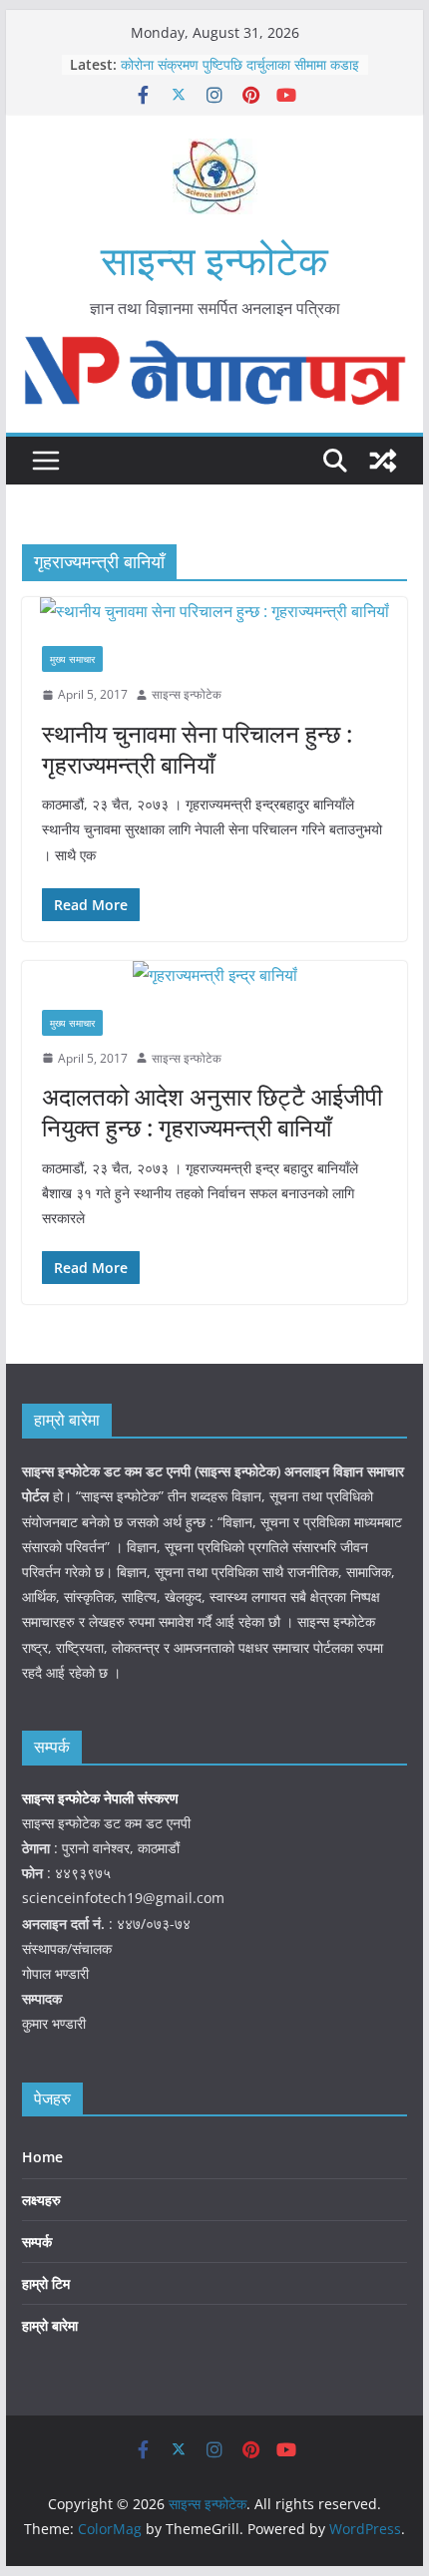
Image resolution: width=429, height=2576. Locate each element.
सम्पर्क (37, 2242)
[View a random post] (383, 461)
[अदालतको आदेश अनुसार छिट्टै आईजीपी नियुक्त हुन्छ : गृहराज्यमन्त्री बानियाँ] (214, 975)
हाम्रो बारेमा (50, 2325)
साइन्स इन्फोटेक (214, 260)
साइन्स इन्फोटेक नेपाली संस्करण (102, 1798)
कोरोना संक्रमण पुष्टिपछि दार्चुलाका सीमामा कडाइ (240, 64)
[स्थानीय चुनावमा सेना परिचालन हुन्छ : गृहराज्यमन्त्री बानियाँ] (214, 612)
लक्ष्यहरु (41, 2200)
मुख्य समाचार (72, 659)
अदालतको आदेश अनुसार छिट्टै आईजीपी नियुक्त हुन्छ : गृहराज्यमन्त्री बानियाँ (212, 1112)
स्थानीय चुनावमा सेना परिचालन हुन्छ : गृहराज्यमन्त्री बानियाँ (197, 749)
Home (42, 2157)
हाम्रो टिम (46, 2283)
